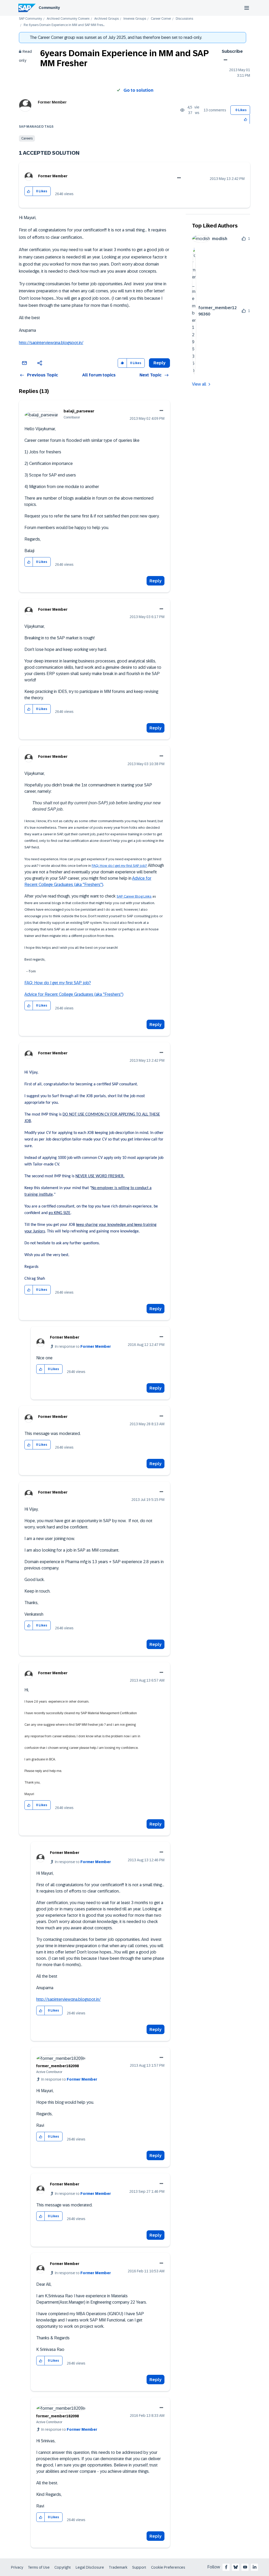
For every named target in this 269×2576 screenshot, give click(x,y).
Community (49, 8)
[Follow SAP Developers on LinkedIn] (255, 2567)
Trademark (118, 2567)
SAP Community (30, 19)
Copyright (63, 2567)
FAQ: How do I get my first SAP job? (119, 866)
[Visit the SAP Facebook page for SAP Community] (226, 2567)
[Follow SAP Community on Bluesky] (236, 2567)
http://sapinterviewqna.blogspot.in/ (51, 343)
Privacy (17, 2567)
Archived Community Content (68, 19)
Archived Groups (107, 19)
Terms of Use (39, 2567)
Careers (27, 138)
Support (139, 2567)
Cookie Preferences (168, 2567)
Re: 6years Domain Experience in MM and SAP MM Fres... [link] (64, 25)
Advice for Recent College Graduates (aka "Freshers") (74, 994)
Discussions (184, 19)
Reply (156, 581)
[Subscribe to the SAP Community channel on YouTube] (245, 2567)
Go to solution (138, 90)
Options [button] (224, 60)
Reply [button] (159, 363)
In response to (83, 1346)
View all (199, 384)
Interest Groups (135, 19)
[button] (246, 119)
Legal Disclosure (90, 2567)
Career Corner (161, 19)
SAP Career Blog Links (134, 896)
